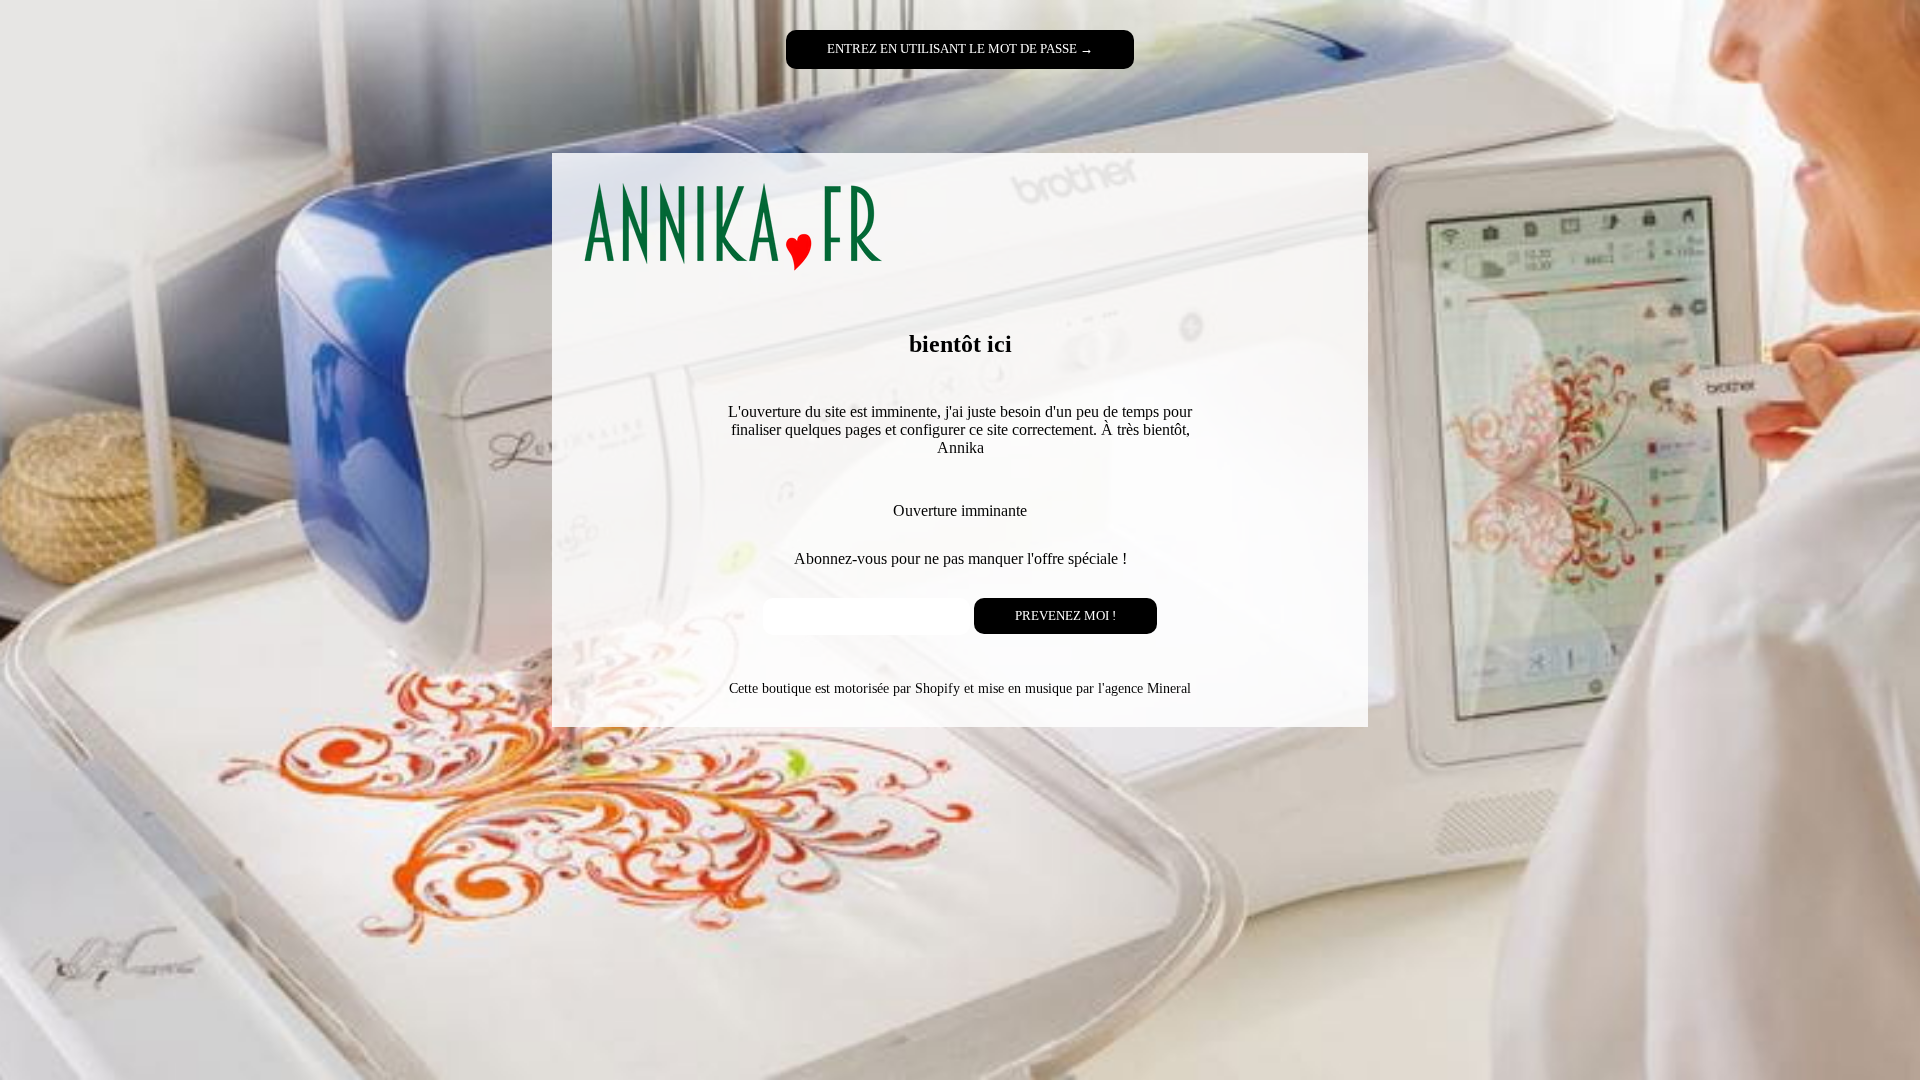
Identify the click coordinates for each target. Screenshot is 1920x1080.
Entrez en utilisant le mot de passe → (960, 49)
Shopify (937, 688)
